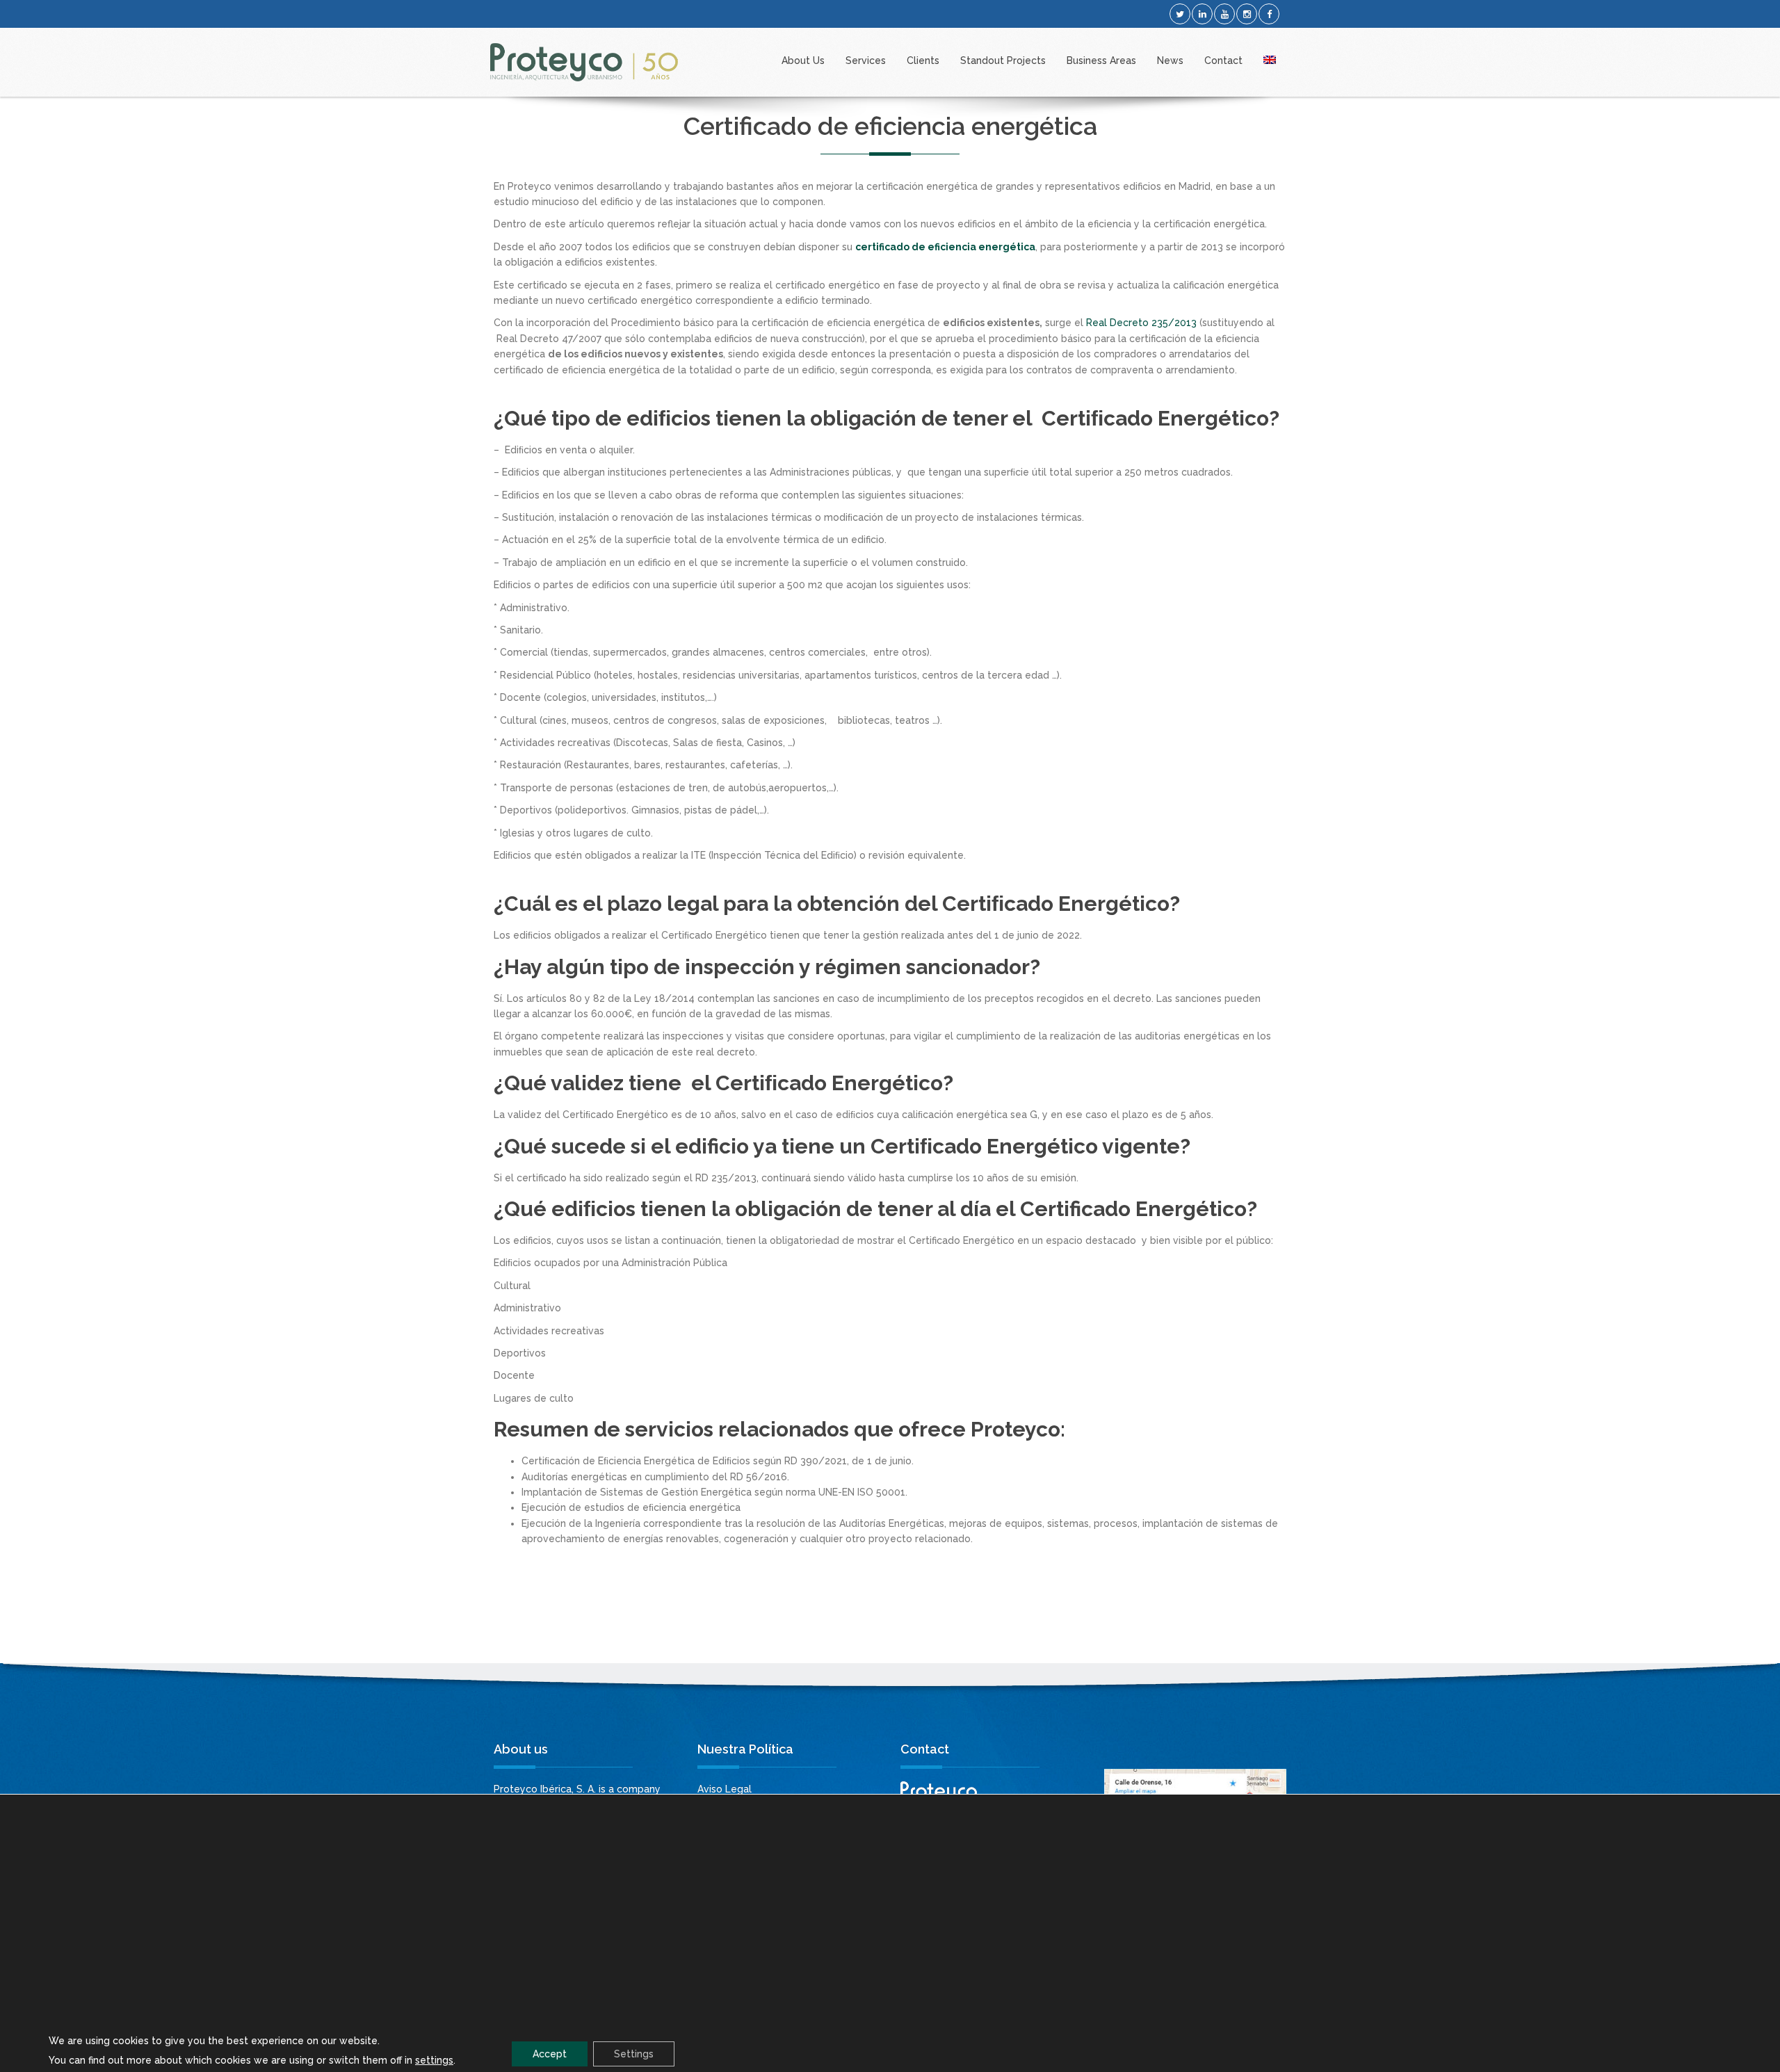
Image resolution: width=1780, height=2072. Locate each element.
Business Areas (1101, 60)
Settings (634, 2054)
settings (434, 2060)
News (1170, 60)
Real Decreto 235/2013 (1141, 323)
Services (866, 60)
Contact (1223, 60)
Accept (550, 2054)
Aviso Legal (725, 1789)
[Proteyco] (584, 62)
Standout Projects (1003, 60)
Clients (923, 60)
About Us (803, 60)
